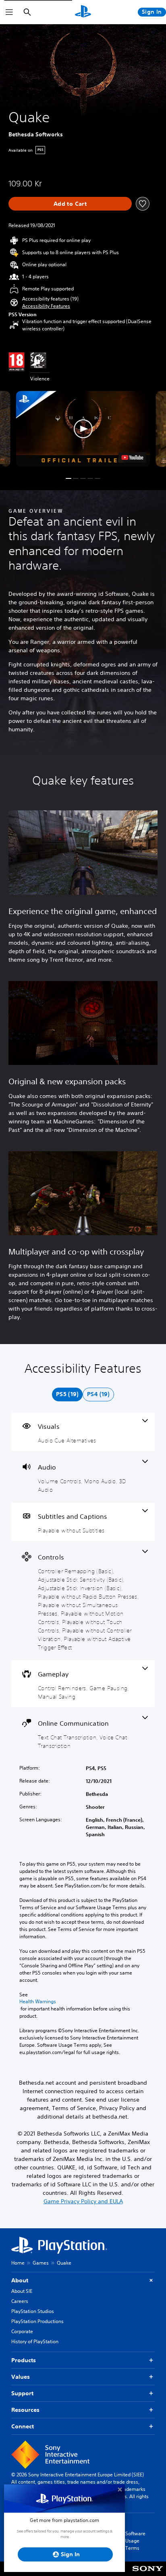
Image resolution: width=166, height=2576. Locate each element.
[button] (46, 306)
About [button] (20, 2280)
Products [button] (24, 2360)
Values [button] (21, 2377)
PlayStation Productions (37, 2321)
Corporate (22, 2331)
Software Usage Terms (135, 2541)
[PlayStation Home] (83, 12)
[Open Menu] (9, 12)
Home (18, 2263)
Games (41, 2263)
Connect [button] (23, 2426)
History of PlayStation (35, 2341)
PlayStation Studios (33, 2311)
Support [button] (22, 2393)
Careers (20, 2301)
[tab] (67, 1394)
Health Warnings (38, 2002)
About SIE (22, 2291)
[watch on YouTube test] (133, 457)
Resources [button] (25, 2410)
